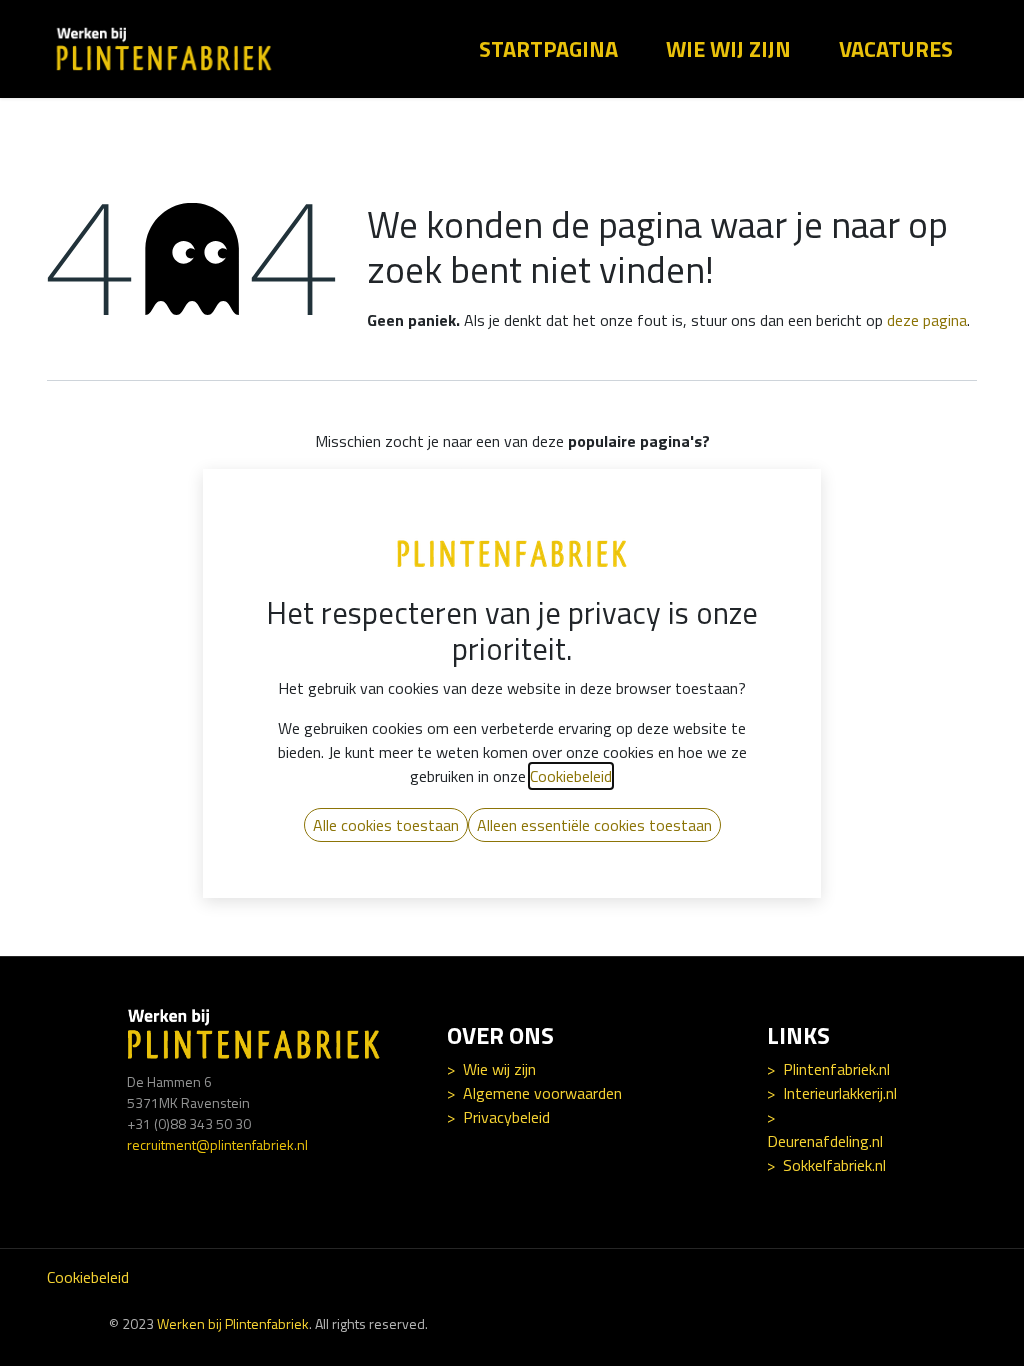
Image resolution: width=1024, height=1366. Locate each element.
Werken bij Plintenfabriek (233, 1323)
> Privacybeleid (498, 1117)
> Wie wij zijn (491, 1069)
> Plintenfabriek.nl (828, 1069)
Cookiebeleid (88, 1277)
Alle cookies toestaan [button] (386, 825)
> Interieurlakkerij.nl (832, 1093)
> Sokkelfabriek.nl (826, 1165)
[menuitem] (532, 49)
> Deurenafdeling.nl (825, 1129)
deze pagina (927, 320)
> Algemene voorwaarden (534, 1093)
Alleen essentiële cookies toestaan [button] (594, 825)
